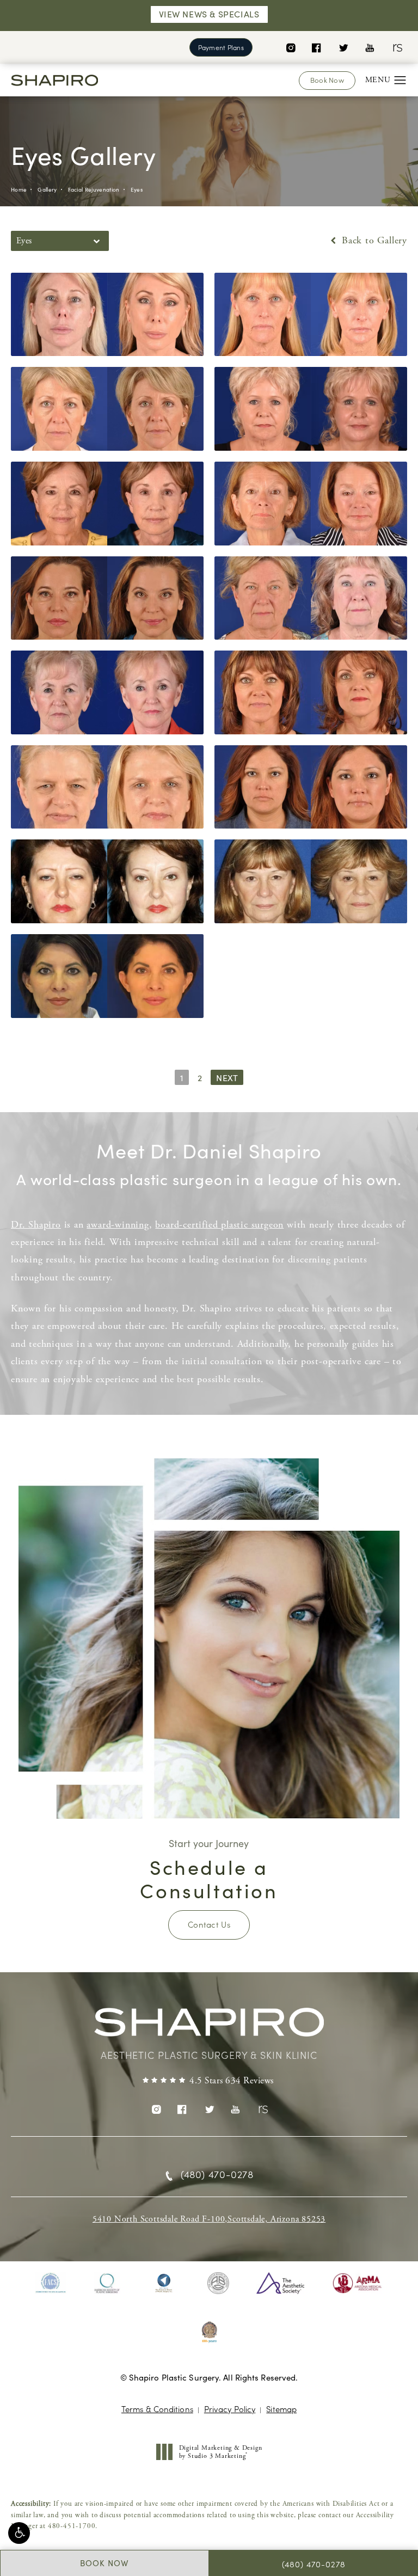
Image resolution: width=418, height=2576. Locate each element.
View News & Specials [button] (209, 14)
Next (227, 1078)
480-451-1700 (72, 2526)
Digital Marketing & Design (220, 2452)
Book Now (327, 80)
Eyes (137, 189)
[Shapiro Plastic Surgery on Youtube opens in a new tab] (370, 47)
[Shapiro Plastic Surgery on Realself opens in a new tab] (397, 47)
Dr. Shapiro (36, 1225)
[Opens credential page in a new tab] (51, 2283)
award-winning (118, 1225)
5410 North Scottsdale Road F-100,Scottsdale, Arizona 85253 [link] (209, 2219)
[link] (209, 2081)
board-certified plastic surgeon (219, 1225)
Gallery (47, 189)
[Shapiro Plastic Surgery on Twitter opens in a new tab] (343, 47)
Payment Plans (221, 47)
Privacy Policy (230, 2409)
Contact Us (209, 1924)
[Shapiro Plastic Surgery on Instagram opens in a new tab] (290, 47)
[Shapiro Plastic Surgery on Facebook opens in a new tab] (316, 47)
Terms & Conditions (157, 2409)
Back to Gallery (373, 241)
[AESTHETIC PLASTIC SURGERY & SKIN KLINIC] (209, 2028)
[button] (19, 2533)
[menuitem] (290, 47)
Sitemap (281, 2409)
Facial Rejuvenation (94, 189)
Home (19, 189)
